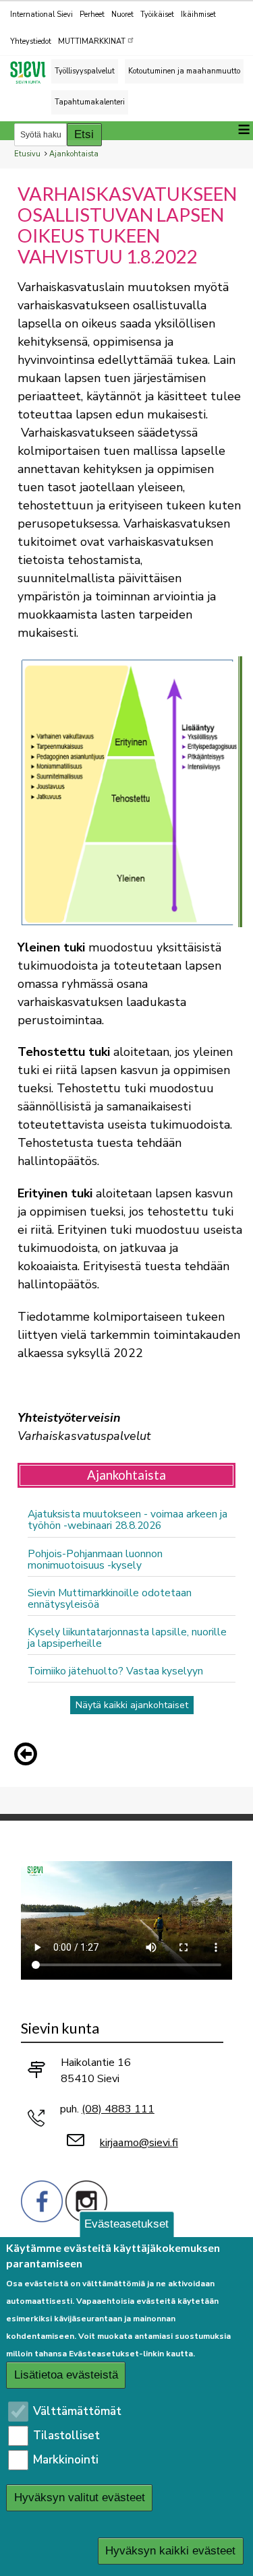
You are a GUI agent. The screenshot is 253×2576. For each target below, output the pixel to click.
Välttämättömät (77, 2411)
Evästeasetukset (126, 2224)
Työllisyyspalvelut (85, 71)
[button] (29, 1754)
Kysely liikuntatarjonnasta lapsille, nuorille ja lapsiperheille (127, 1637)
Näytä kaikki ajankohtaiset (132, 1705)
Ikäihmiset (198, 14)
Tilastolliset (66, 2436)
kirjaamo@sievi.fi (139, 2143)
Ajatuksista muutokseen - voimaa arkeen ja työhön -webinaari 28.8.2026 (128, 1519)
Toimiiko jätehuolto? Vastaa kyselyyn (115, 1671)
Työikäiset (157, 14)
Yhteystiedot (31, 41)
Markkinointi (66, 2460)
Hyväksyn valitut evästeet (80, 2498)
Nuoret (122, 14)
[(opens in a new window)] (42, 2200)
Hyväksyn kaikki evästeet (170, 2551)
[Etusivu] (34, 72)
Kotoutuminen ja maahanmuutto (184, 71)
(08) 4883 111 (118, 2109)
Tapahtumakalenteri (90, 102)
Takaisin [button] (29, 1757)
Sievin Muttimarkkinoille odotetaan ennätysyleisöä (110, 1598)
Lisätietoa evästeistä (66, 2375)
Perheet (92, 14)
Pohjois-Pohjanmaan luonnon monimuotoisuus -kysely (95, 1559)
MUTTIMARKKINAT (92, 41)
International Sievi (41, 14)
